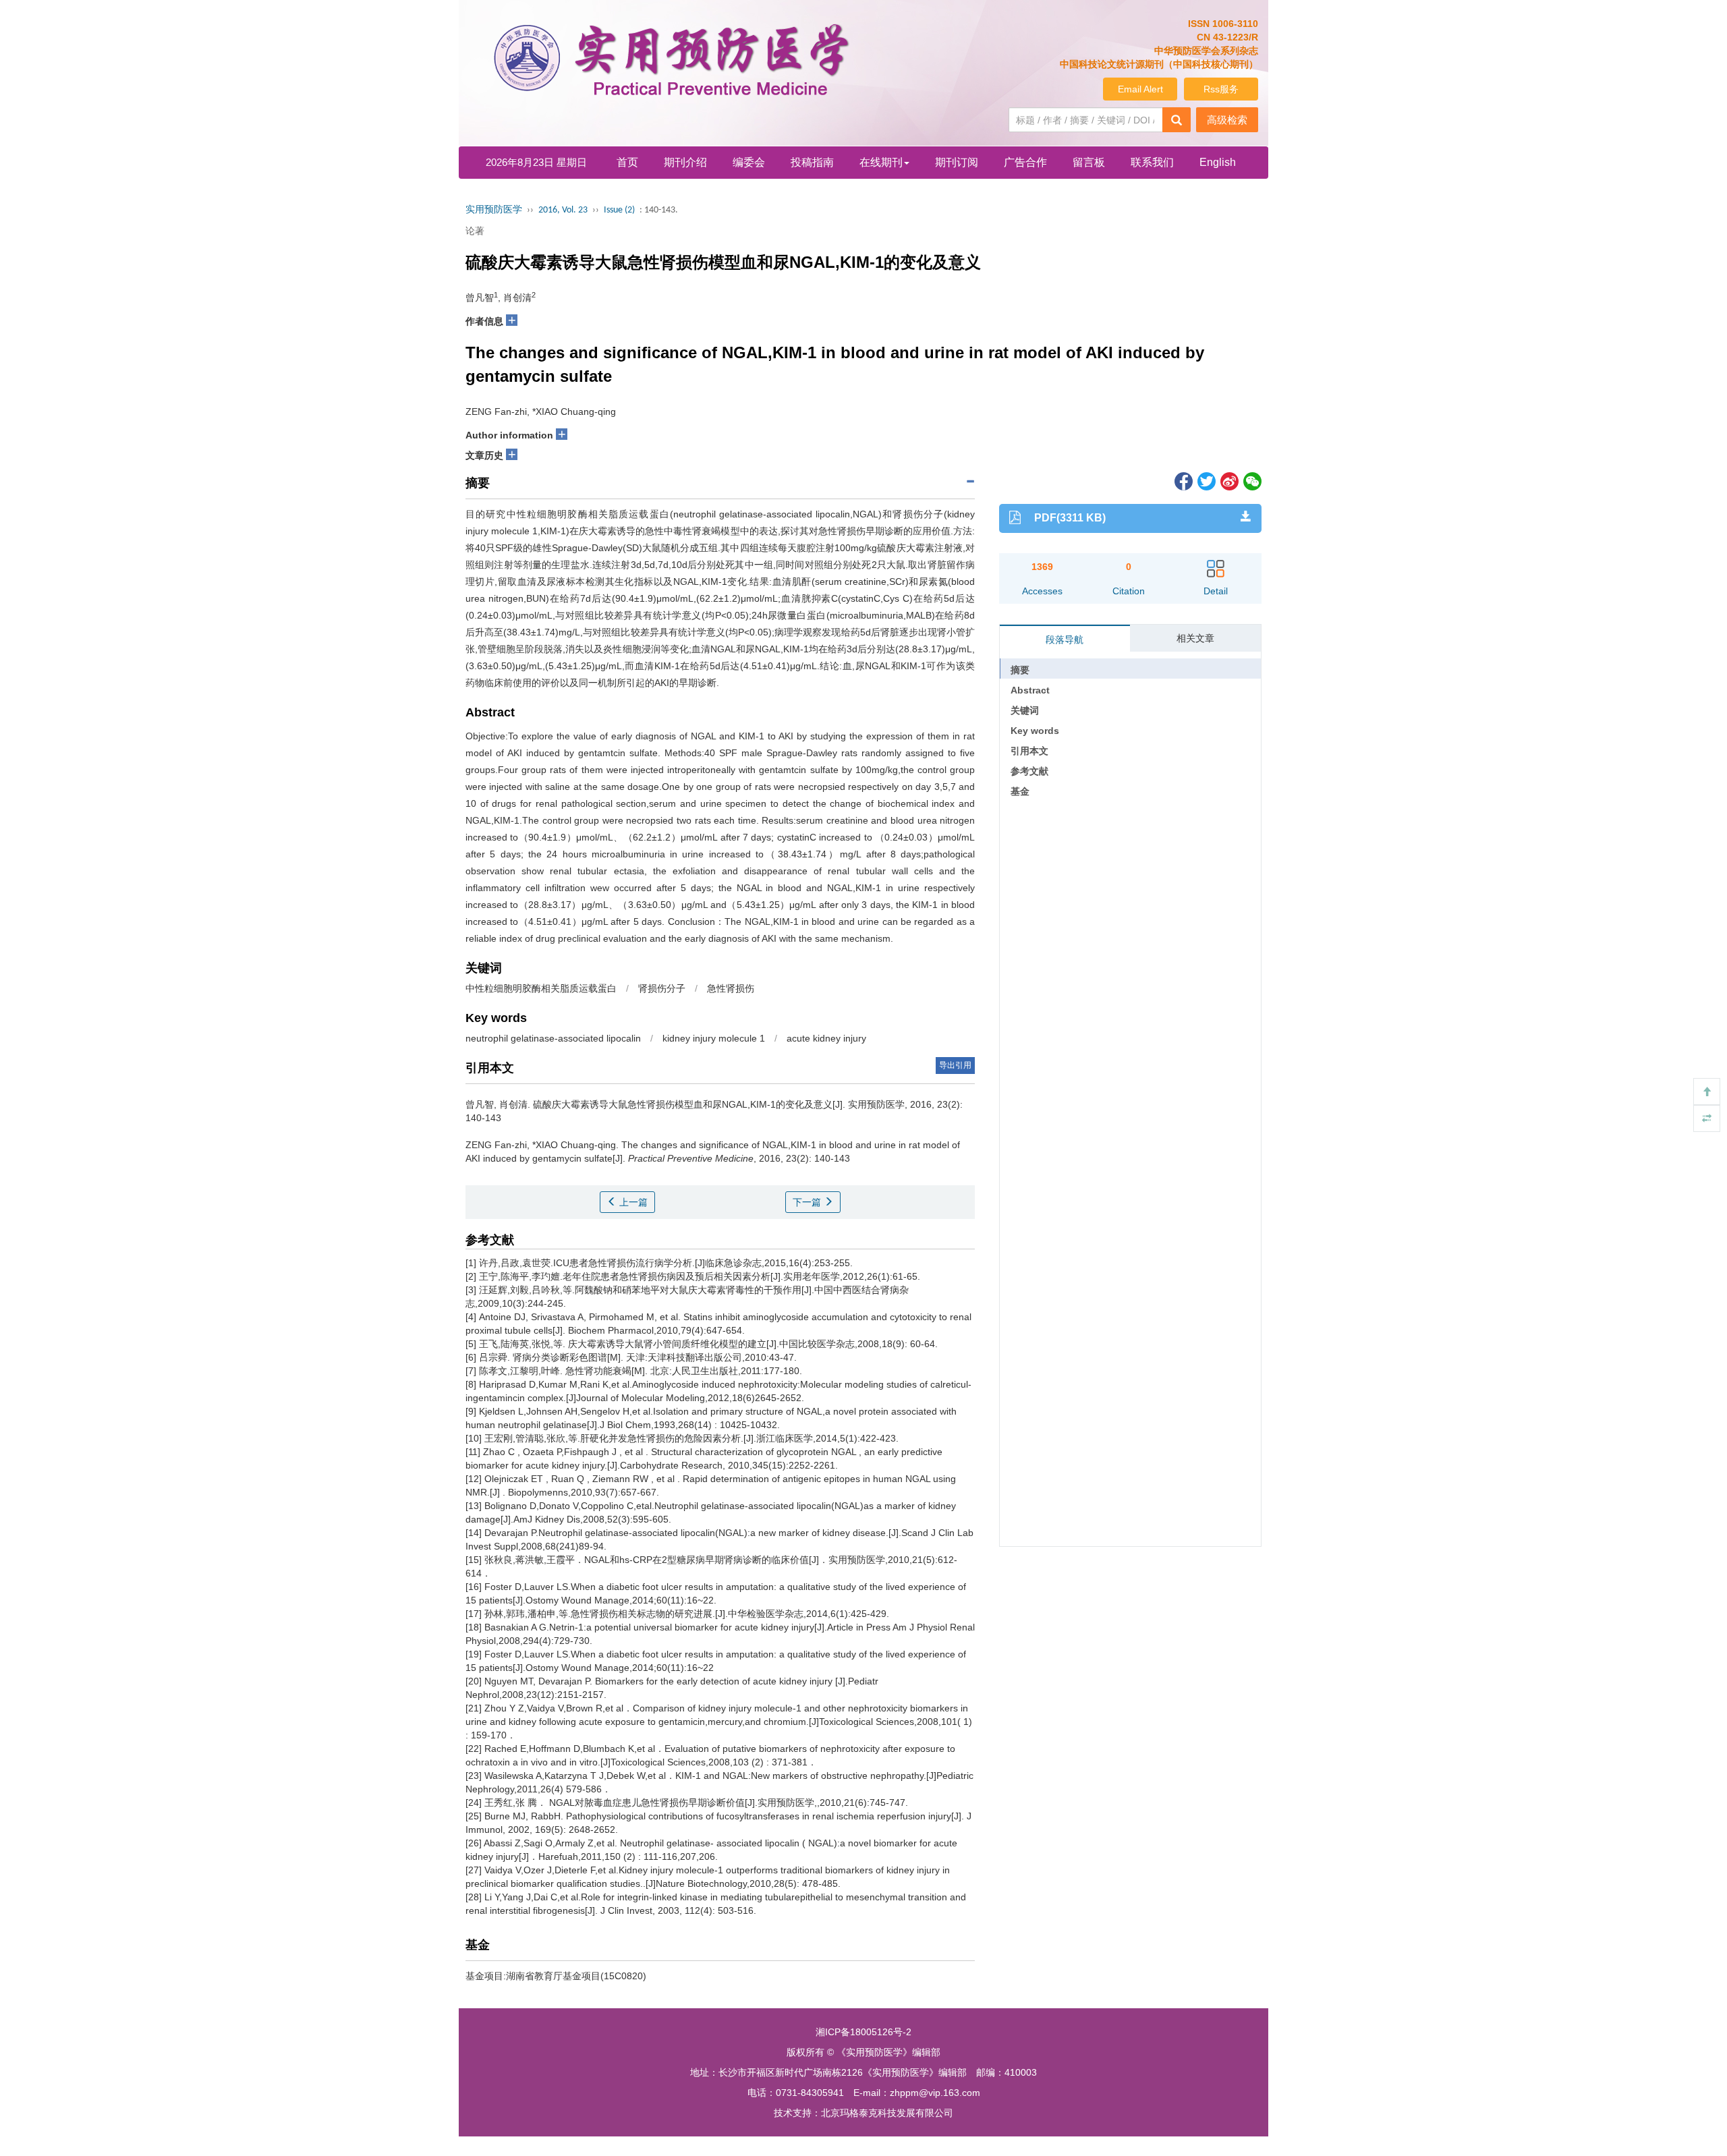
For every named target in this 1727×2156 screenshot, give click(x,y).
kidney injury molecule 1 (714, 1038)
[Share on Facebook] (1183, 480)
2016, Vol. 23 (563, 210)
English (1218, 162)
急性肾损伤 (731, 988)
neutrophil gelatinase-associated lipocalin (553, 1038)
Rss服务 (1221, 89)
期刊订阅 (957, 162)
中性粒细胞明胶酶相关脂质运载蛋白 (541, 988)
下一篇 (808, 1202)
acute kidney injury (826, 1038)
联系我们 (1152, 162)
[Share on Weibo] (1228, 480)
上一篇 (632, 1202)
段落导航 (1065, 640)
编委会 (749, 162)
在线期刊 (881, 162)
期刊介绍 (685, 162)
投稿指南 (812, 162)
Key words (1035, 731)
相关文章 (1195, 638)
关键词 (1025, 710)
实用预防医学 (494, 210)
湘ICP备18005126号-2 (863, 2032)
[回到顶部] (1707, 1091)
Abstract (1030, 690)
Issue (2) (619, 210)
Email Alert (1140, 89)
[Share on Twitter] (1206, 480)
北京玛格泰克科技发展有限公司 (887, 2113)
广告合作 (1025, 162)
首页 (627, 162)
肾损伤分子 (662, 988)
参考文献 (1029, 771)
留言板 (1089, 162)
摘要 (1020, 670)
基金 (1020, 791)
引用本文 (1029, 751)
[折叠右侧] (1707, 1118)
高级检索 (1227, 120)
